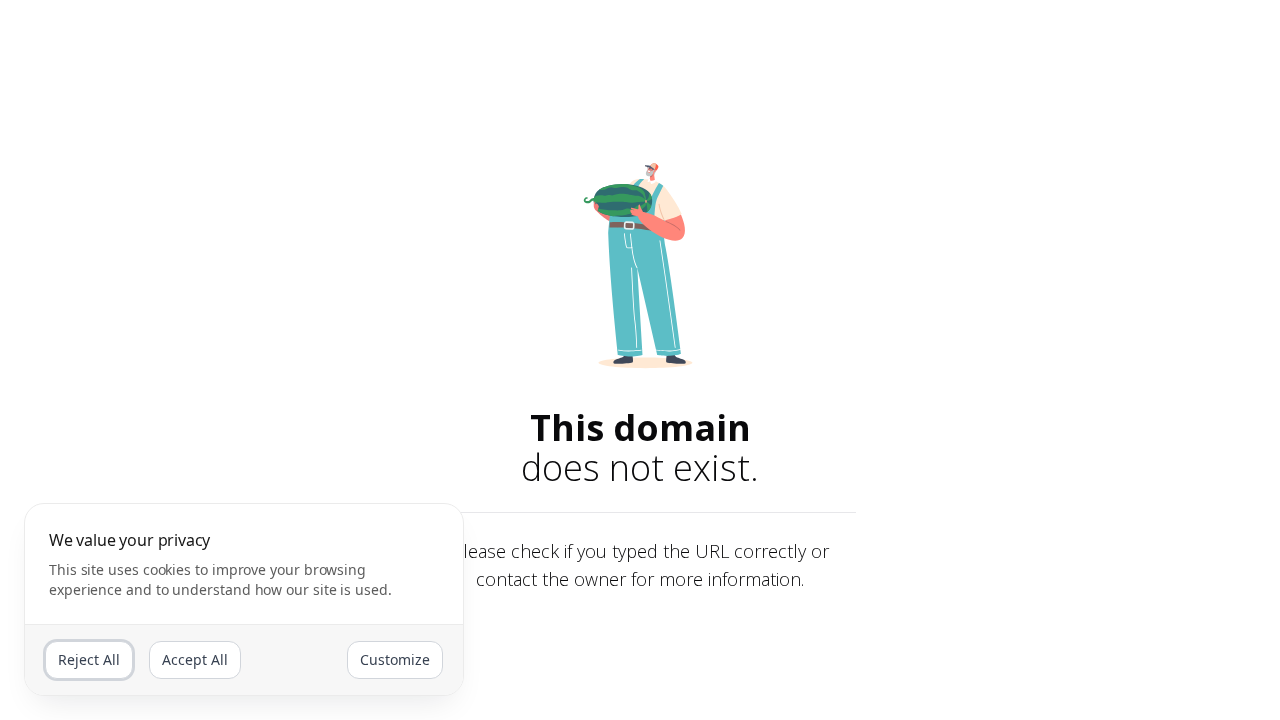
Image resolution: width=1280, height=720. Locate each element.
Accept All (195, 659)
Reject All (89, 659)
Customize (395, 659)
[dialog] (244, 599)
